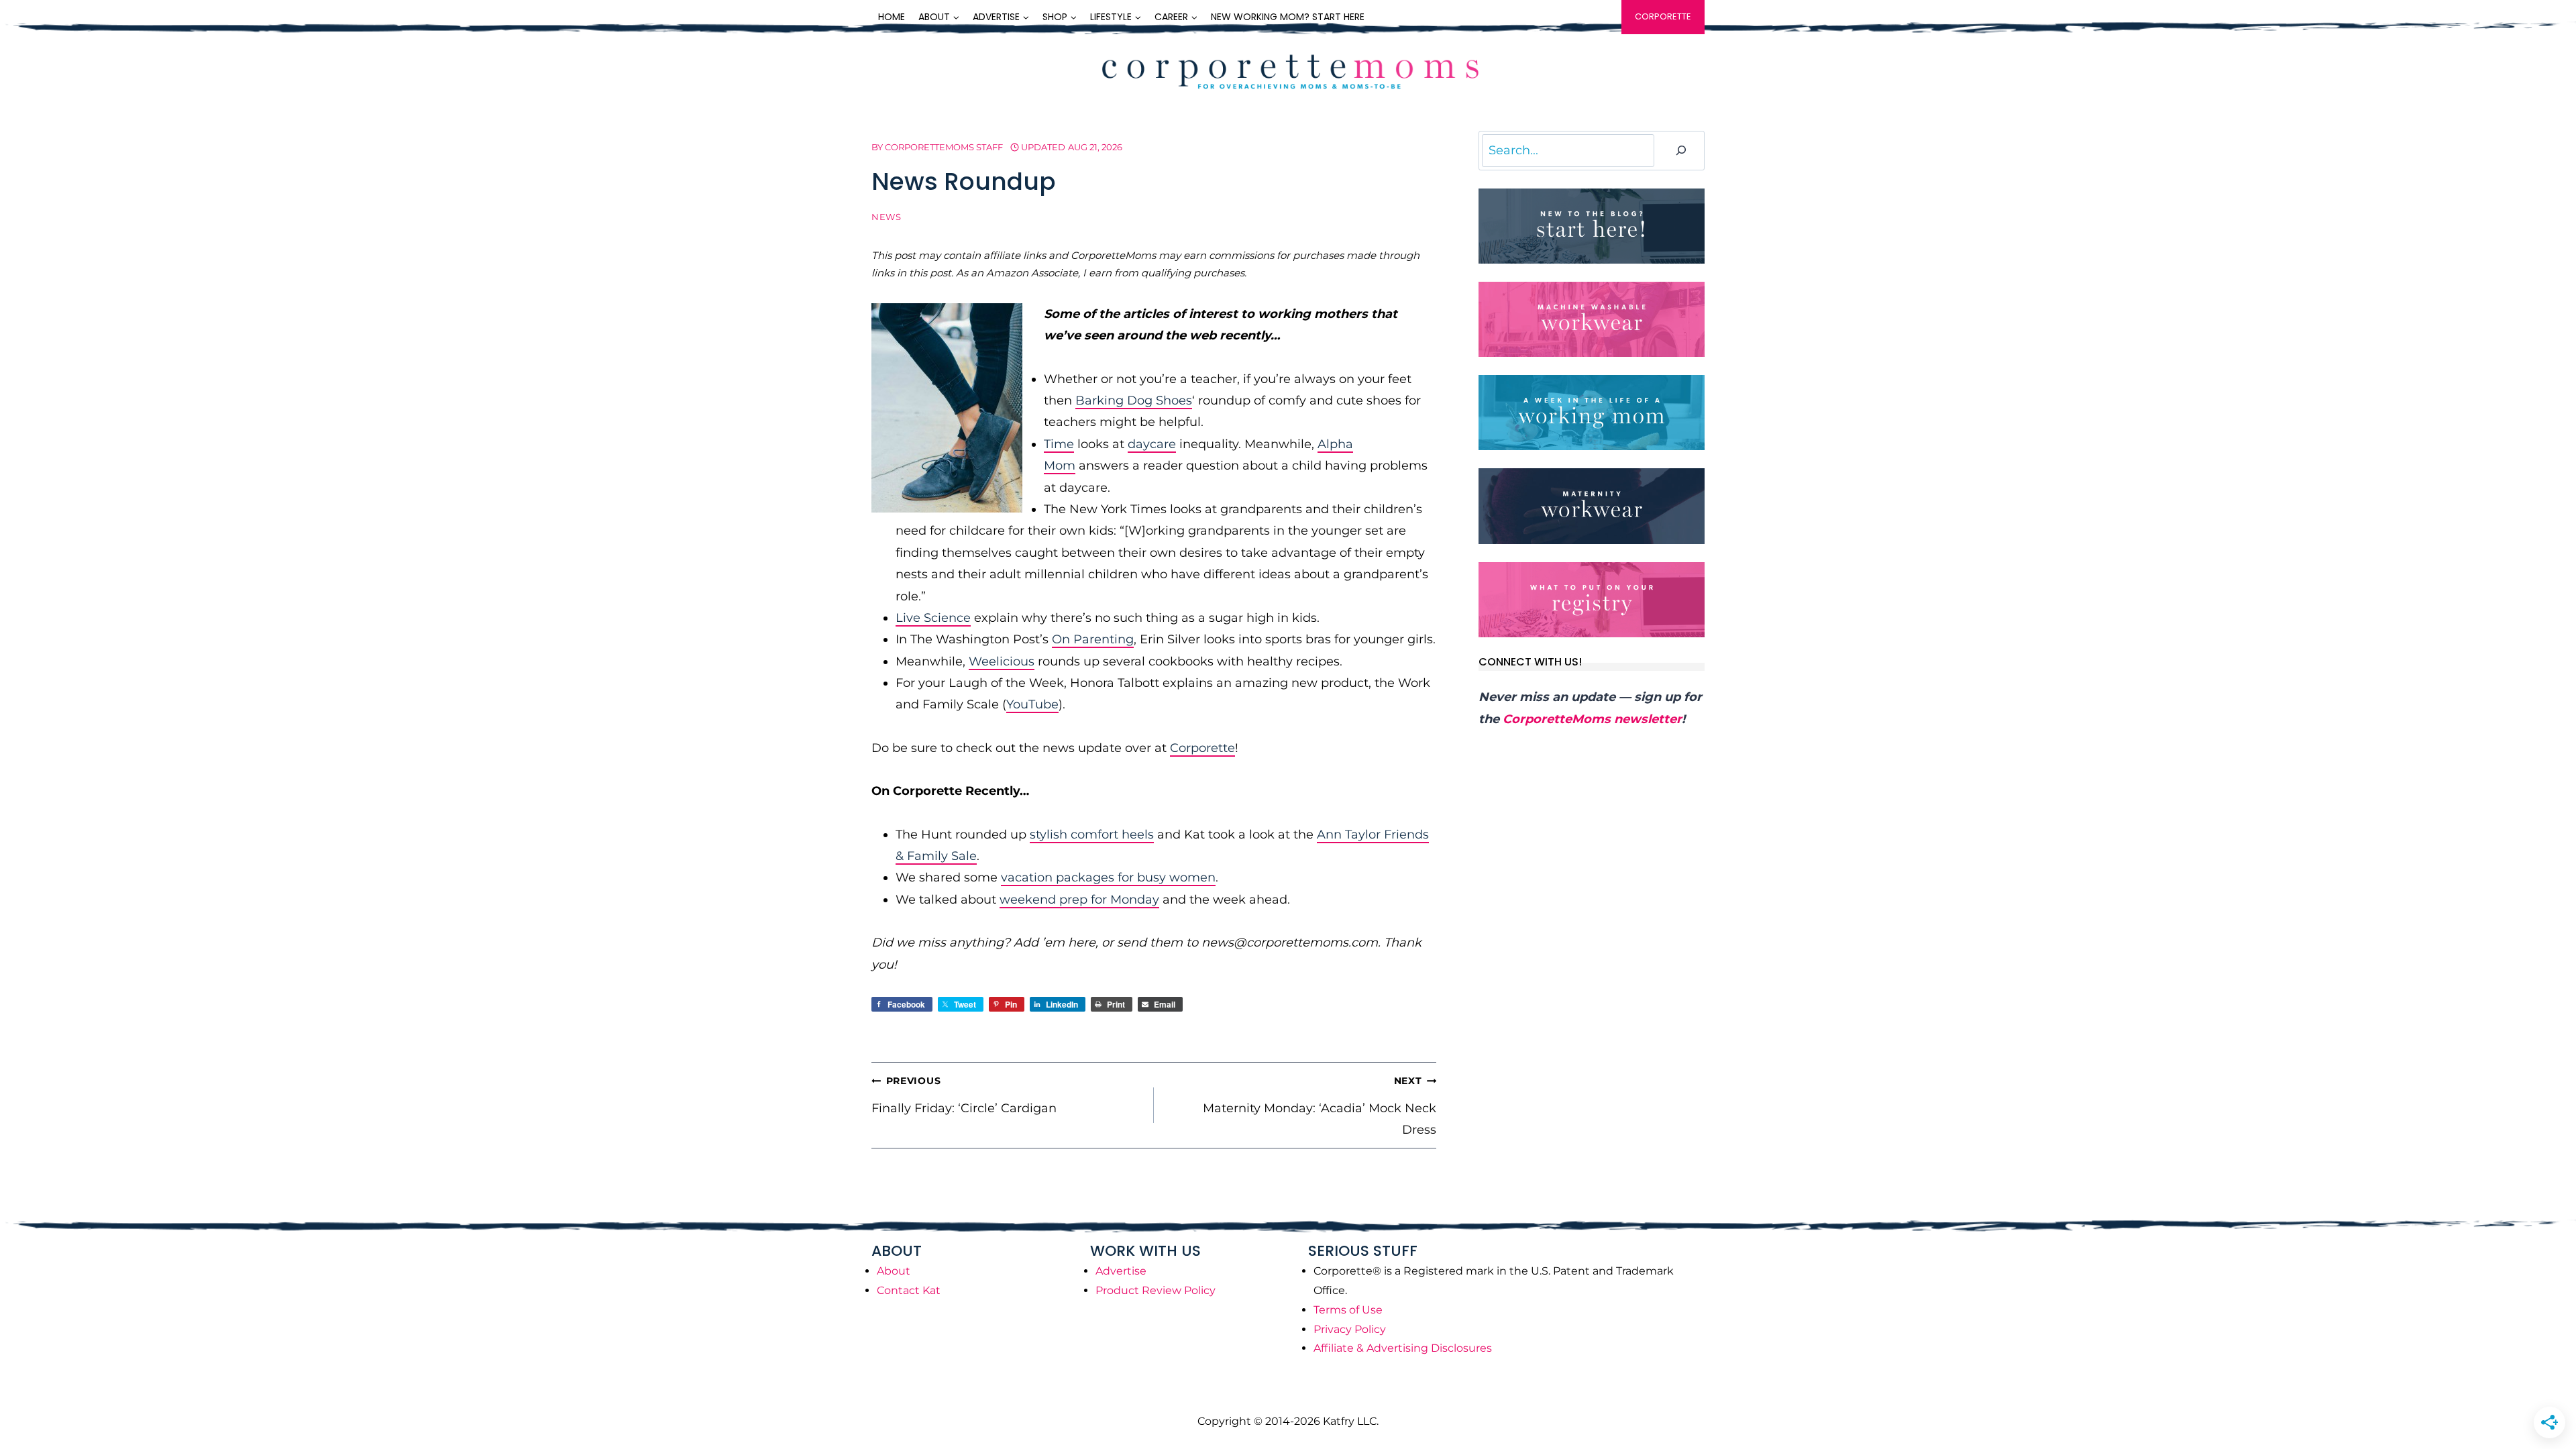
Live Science (933, 618)
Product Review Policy (1156, 1290)
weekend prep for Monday (1079, 900)
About (894, 1271)
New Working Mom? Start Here (1288, 17)
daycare (1152, 444)
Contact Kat (909, 1290)
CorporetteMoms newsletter (1592, 719)
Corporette (1663, 16)
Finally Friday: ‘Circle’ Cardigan (964, 1095)
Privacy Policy (1350, 1329)
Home (892, 17)
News (887, 217)
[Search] (1681, 151)
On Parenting (1093, 639)
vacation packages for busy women (1108, 877)
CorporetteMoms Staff (944, 147)
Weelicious (1002, 661)
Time (1059, 444)
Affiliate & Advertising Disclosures (1403, 1348)
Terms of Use (1348, 1310)
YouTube (1032, 704)
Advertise (1121, 1271)
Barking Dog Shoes (1134, 400)
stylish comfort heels (1092, 835)
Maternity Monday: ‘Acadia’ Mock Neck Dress (1320, 1106)
